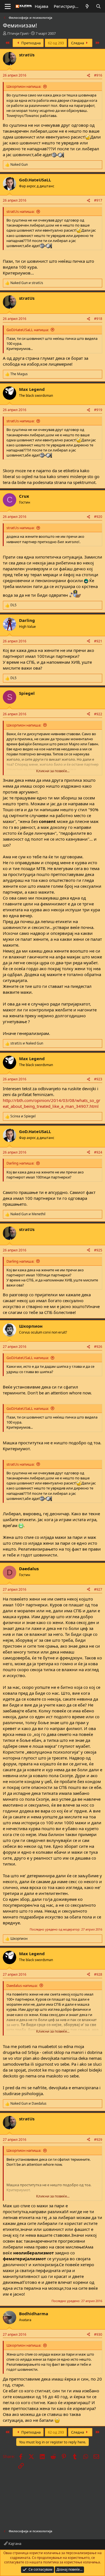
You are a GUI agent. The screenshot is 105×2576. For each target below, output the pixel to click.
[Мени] (8, 6)
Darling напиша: (20, 1163)
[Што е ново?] (87, 6)
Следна (78, 43)
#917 (98, 200)
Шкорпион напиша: (24, 86)
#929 (98, 2140)
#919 (98, 410)
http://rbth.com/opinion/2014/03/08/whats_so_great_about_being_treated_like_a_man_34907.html (52, 1103)
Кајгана (14, 2543)
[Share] (88, 76)
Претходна (31, 43)
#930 (98, 2334)
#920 (98, 517)
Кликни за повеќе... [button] (53, 771)
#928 (98, 1974)
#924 (98, 1152)
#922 (98, 714)
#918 (98, 319)
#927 (98, 1589)
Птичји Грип (18, 33)
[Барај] (98, 6)
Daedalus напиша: (22, 1985)
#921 (98, 641)
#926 (98, 1347)
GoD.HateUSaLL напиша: (28, 330)
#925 (98, 1250)
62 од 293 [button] (56, 43)
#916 (98, 75)
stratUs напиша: (20, 211)
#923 (98, 1079)
